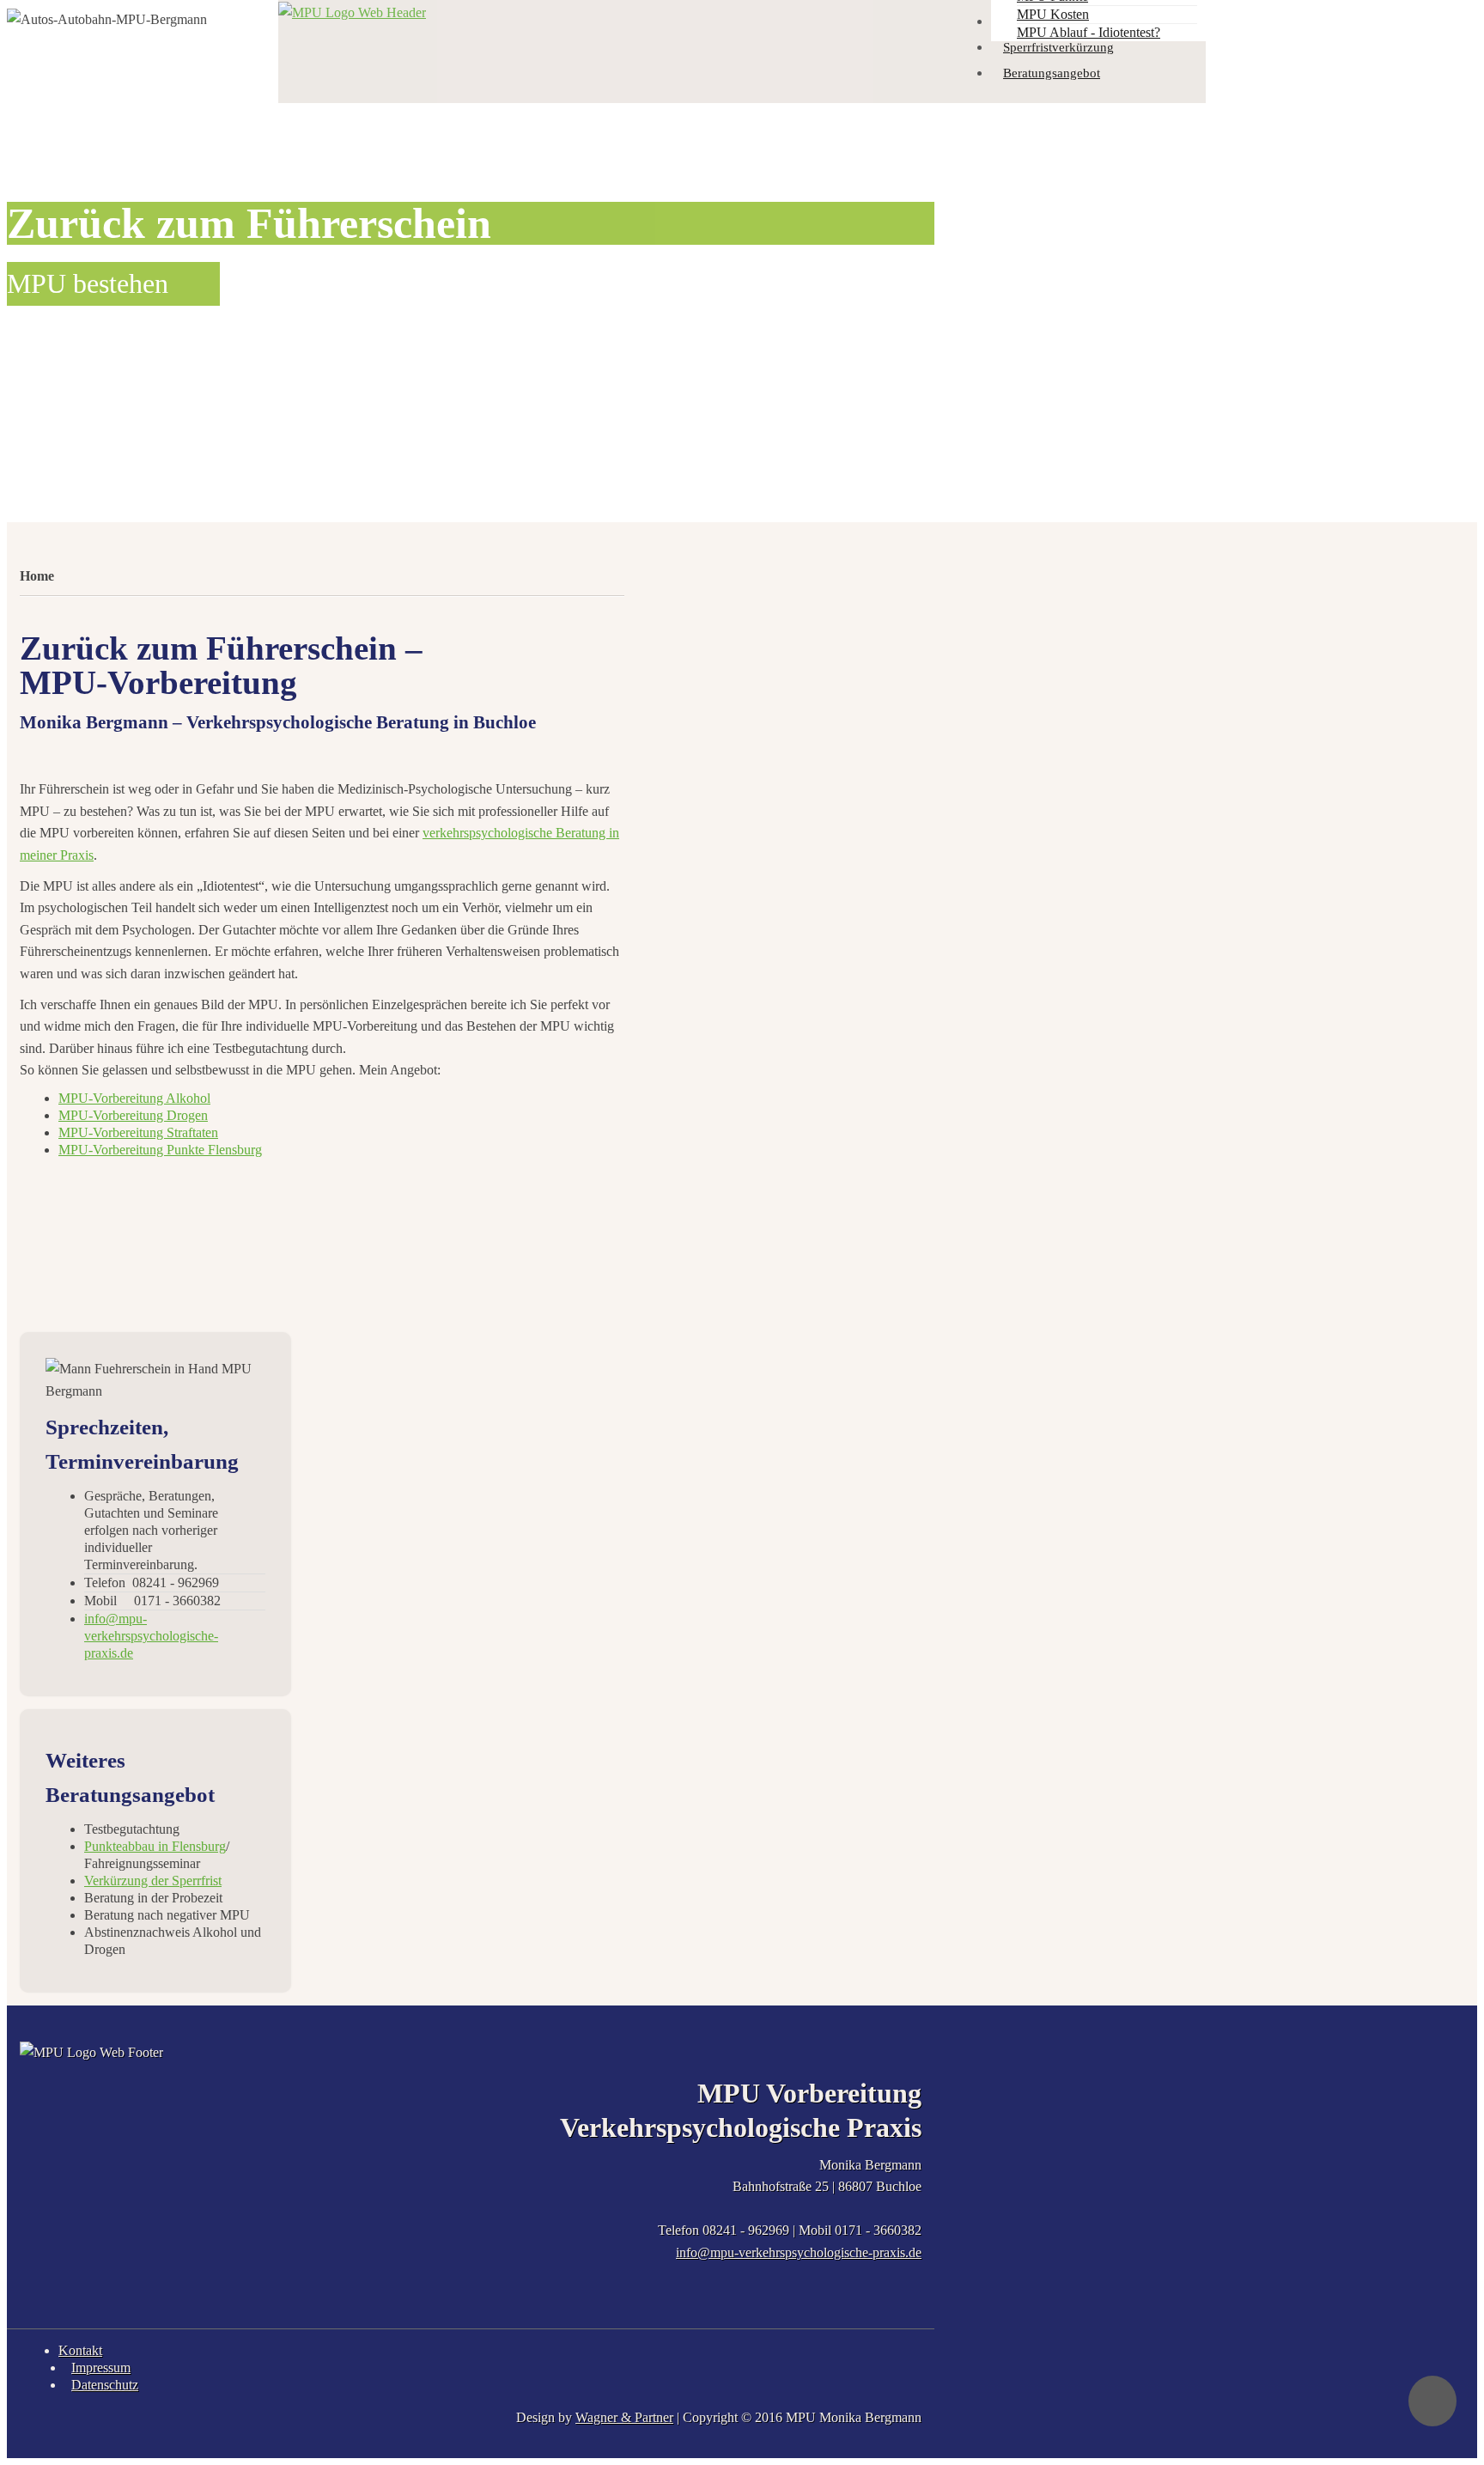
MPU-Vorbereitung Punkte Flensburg (160, 1150)
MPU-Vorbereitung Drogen (133, 1115)
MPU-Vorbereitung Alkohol (134, 1098)
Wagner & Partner (624, 2417)
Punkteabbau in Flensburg (155, 1846)
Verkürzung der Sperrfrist (153, 1881)
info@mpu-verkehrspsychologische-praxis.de (799, 2252)
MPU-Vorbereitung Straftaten (138, 1132)
